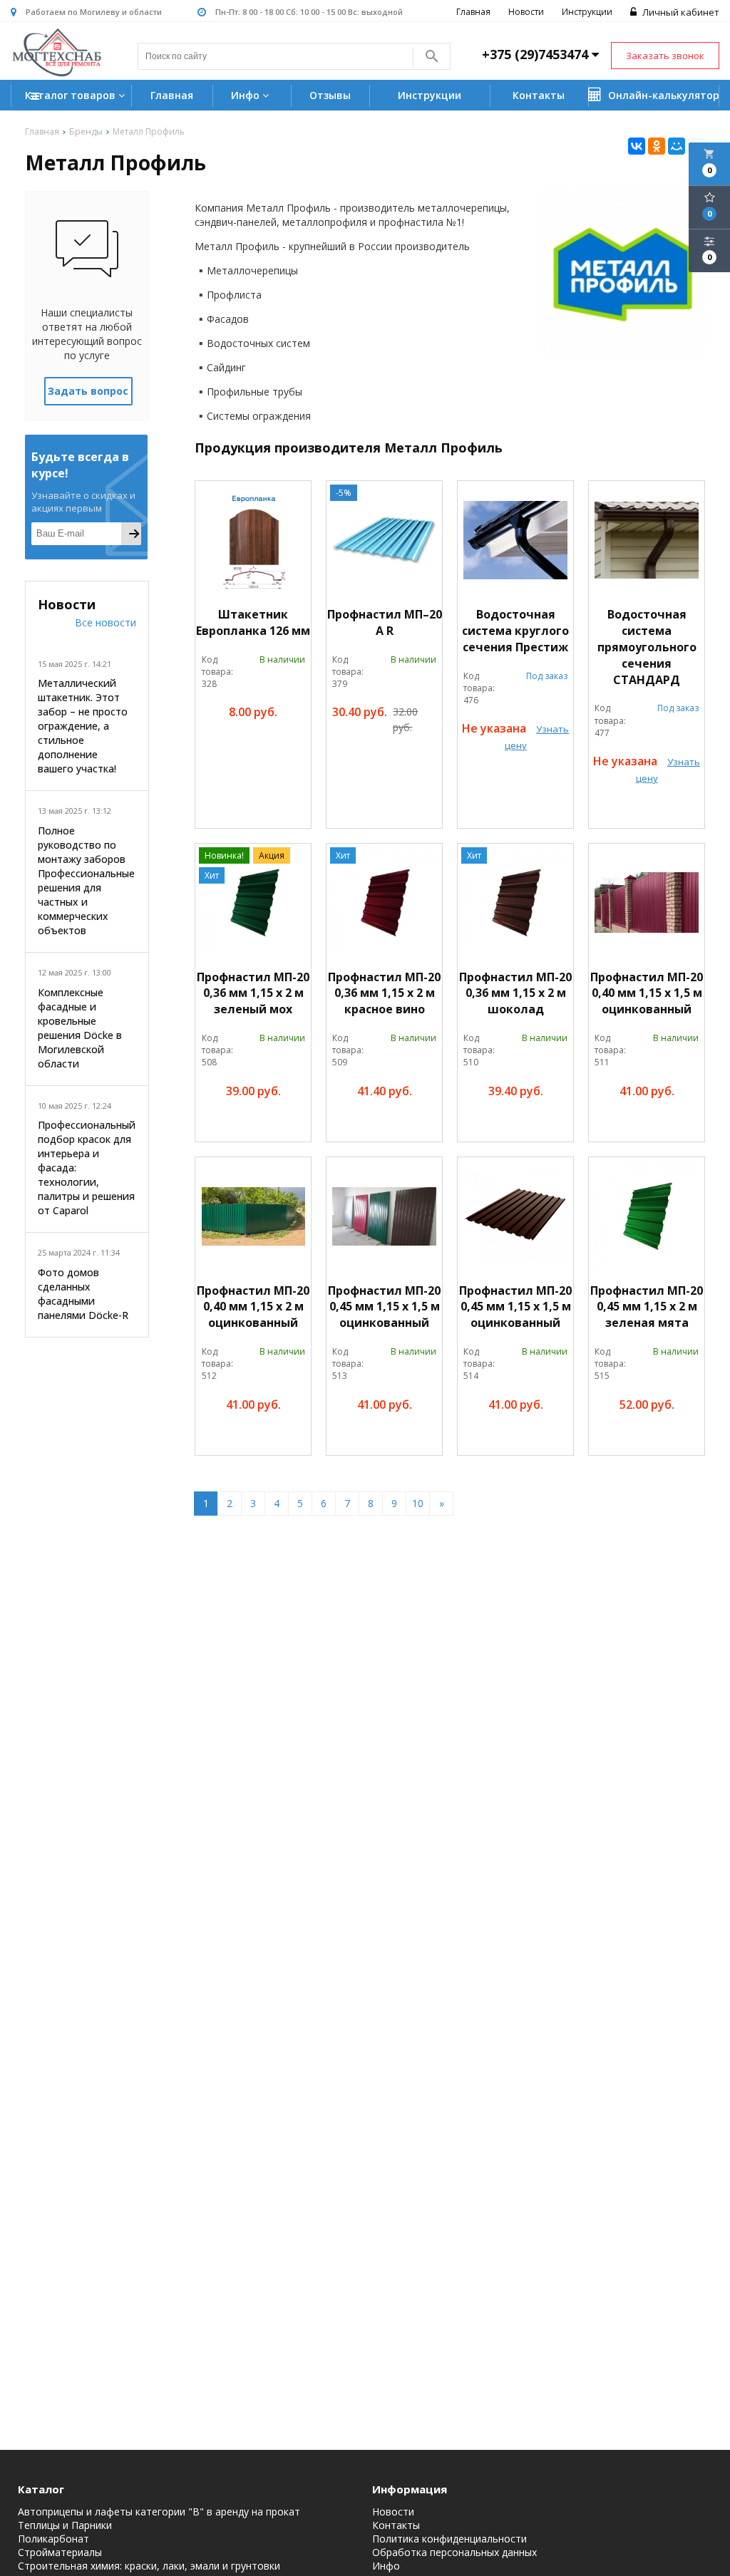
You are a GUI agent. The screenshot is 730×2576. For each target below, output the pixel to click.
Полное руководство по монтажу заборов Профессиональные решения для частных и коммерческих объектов (86, 880)
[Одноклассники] (657, 146)
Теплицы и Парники (65, 2525)
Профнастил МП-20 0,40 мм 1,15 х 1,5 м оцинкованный (647, 993)
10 (418, 1503)
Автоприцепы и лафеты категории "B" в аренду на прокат (159, 2512)
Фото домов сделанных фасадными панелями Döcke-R (83, 1294)
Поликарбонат (53, 2539)
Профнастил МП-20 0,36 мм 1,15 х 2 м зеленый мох (253, 993)
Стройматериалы (60, 2552)
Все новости (106, 622)
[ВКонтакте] (637, 146)
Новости (526, 12)
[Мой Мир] (677, 146)
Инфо (247, 95)
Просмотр (279, 745)
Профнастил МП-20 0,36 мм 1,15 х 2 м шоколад (515, 993)
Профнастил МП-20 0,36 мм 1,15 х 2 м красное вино (384, 993)
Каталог (41, 2489)
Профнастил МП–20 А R (385, 622)
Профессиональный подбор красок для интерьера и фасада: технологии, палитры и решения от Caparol (87, 1168)
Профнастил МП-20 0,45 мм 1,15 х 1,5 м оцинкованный (384, 1307)
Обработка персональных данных (454, 2552)
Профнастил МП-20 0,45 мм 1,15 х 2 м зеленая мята (647, 1307)
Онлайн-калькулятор (662, 95)
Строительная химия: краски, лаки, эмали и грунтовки (149, 2566)
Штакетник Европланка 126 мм (253, 622)
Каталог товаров (72, 95)
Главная (473, 12)
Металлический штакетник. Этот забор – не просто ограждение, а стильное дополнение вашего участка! (83, 726)
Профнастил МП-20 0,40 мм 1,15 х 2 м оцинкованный (253, 1307)
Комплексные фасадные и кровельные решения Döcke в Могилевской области (80, 1028)
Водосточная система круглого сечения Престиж (515, 631)
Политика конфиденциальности (449, 2539)
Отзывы (330, 95)
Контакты (539, 95)
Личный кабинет (680, 12)
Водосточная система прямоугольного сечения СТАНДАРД (647, 647)
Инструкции (587, 12)
